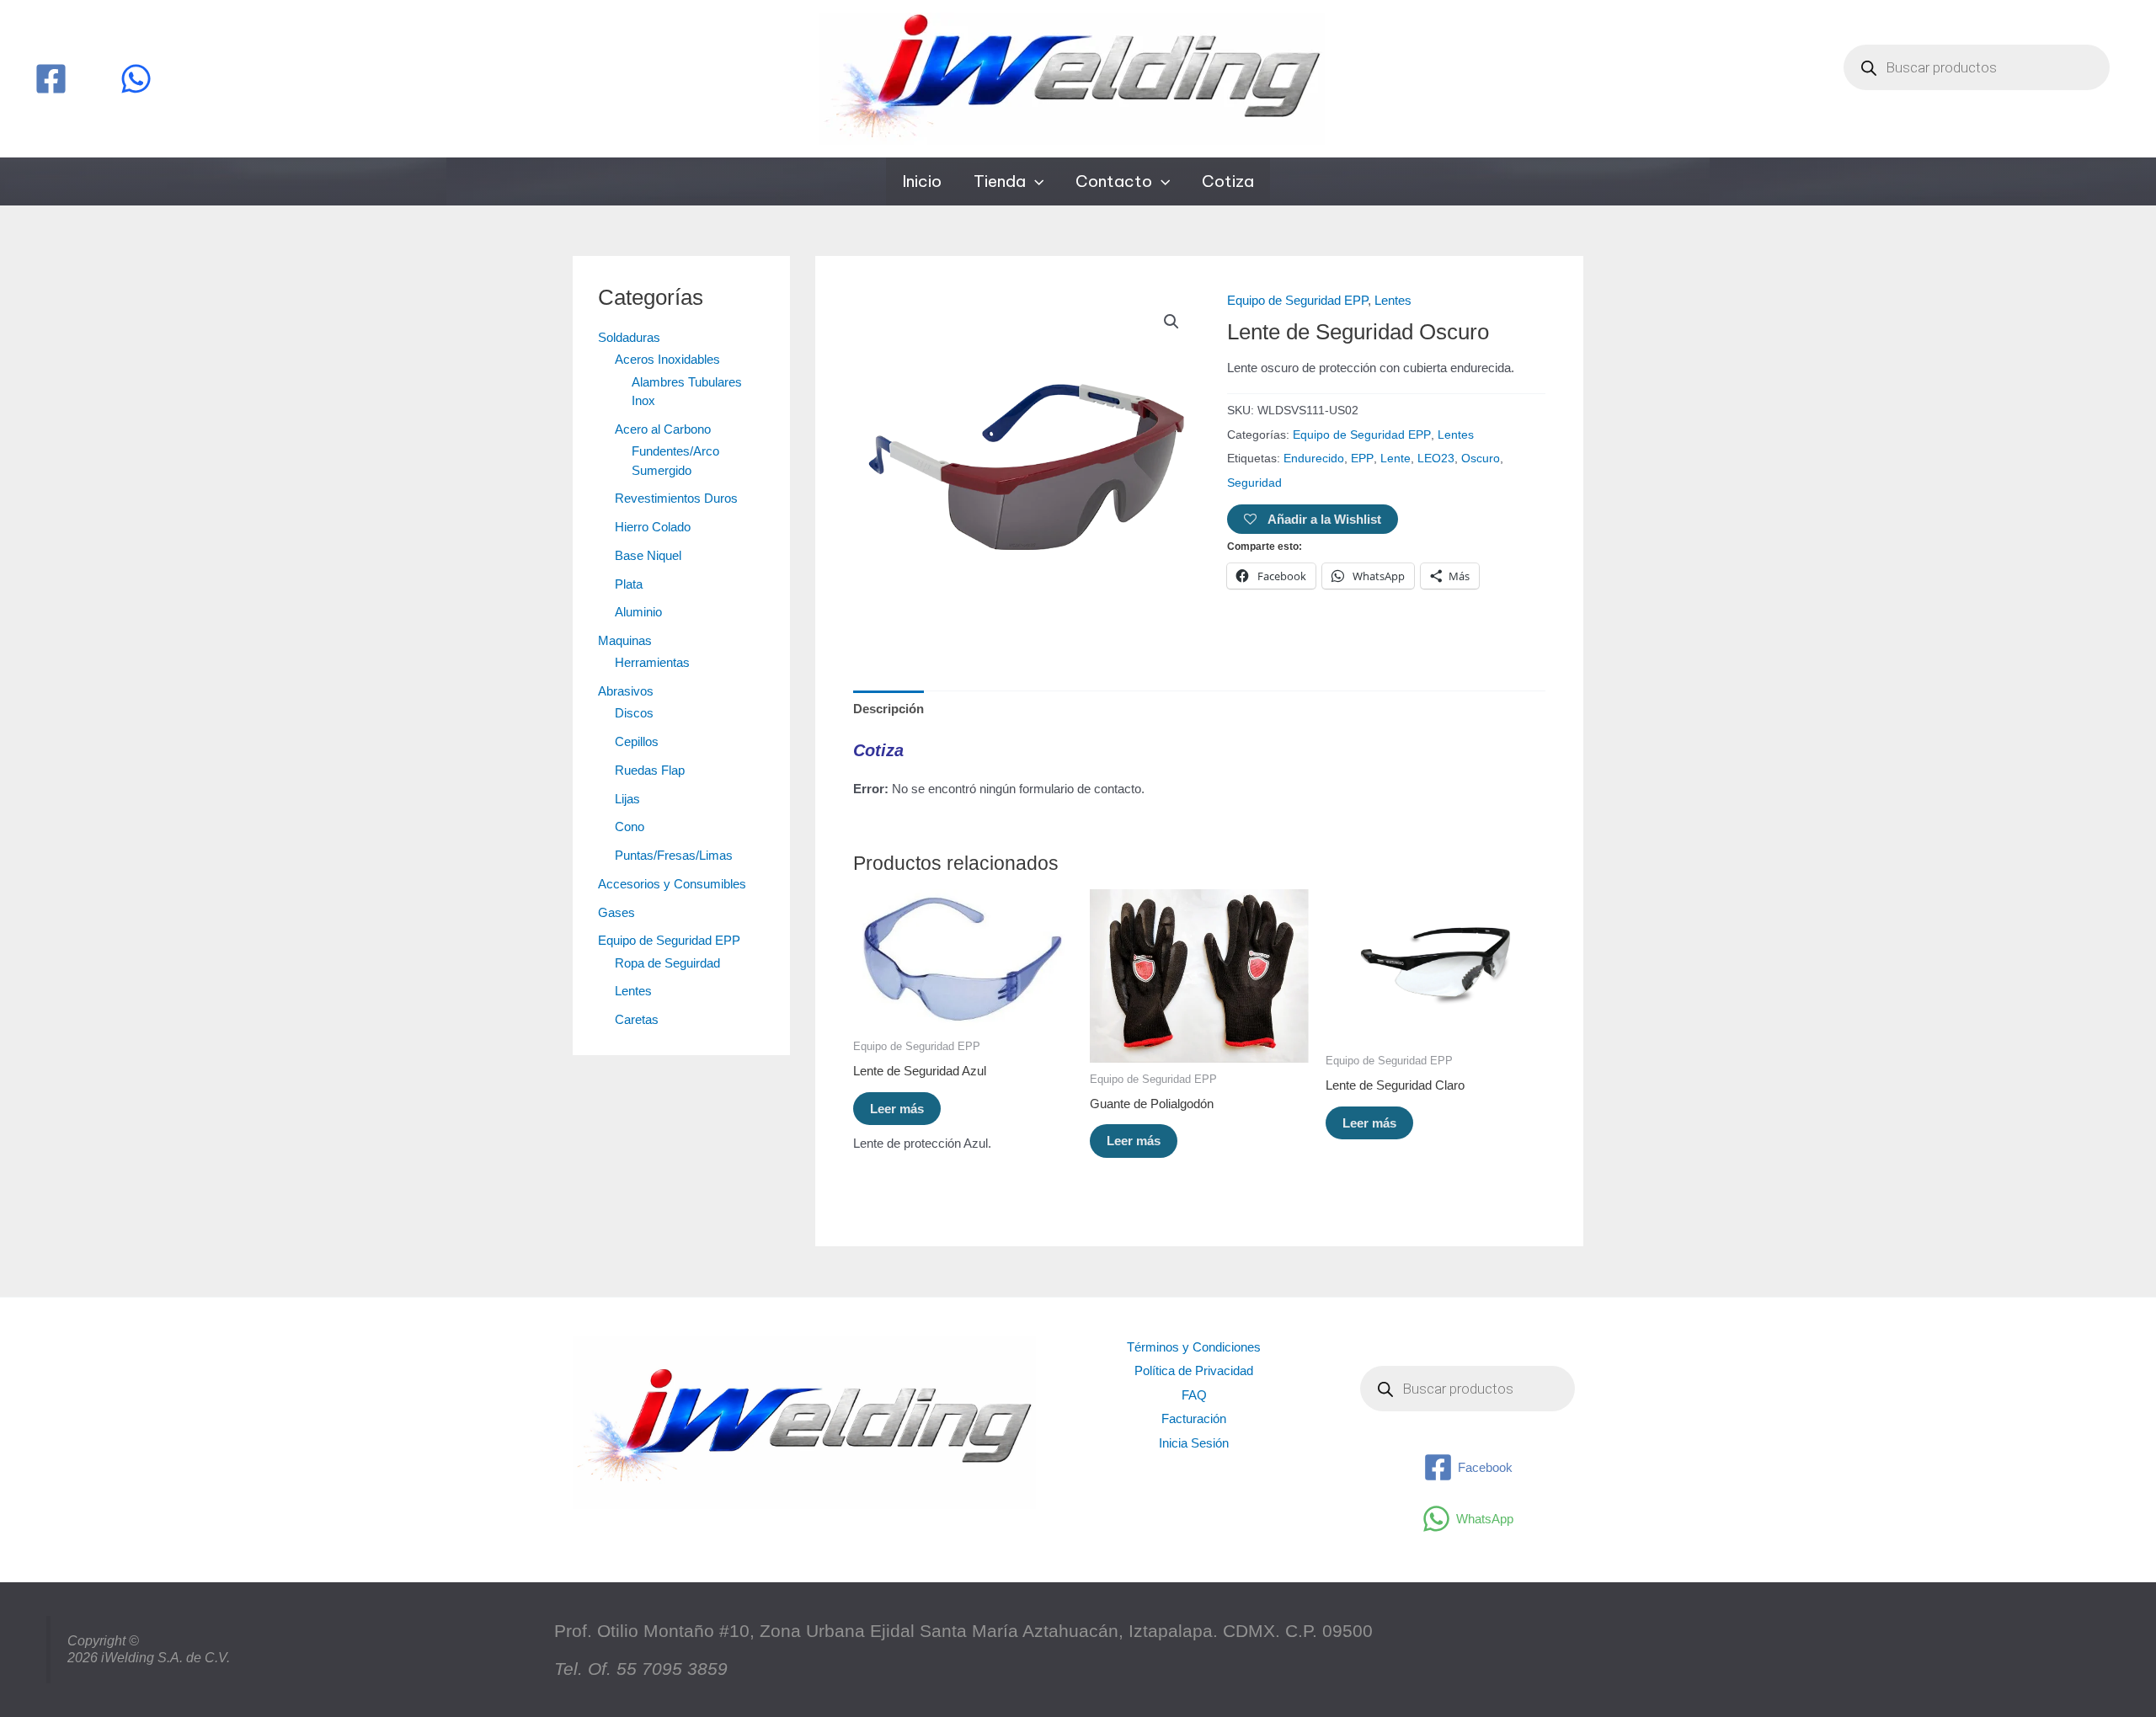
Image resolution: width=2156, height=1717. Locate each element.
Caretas (637, 1019)
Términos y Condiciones (1194, 1347)
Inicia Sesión (1194, 1443)
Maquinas (625, 640)
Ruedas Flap (650, 770)
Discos (634, 713)
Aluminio (638, 612)
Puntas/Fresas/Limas (674, 855)
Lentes (633, 991)
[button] (1035, 181)
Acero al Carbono (663, 429)
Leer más (897, 1109)
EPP (1362, 459)
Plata (629, 584)
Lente (1396, 459)
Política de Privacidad (1194, 1370)
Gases (616, 912)
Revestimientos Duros (676, 498)
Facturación (1194, 1418)
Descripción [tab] (889, 709)
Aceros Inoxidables (667, 359)
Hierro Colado (653, 527)
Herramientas (652, 662)
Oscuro (1481, 459)
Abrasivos (626, 691)
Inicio (922, 181)
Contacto (1114, 181)
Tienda (1000, 181)
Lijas (627, 799)
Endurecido (1314, 459)
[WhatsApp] (136, 79)
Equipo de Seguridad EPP (669, 940)
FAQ (1194, 1395)
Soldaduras (629, 337)
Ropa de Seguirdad (667, 963)
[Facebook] (51, 79)
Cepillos (637, 741)
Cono (630, 827)
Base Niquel (648, 555)
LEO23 (1436, 459)
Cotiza (1228, 181)
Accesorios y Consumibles (672, 884)
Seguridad (1254, 483)
